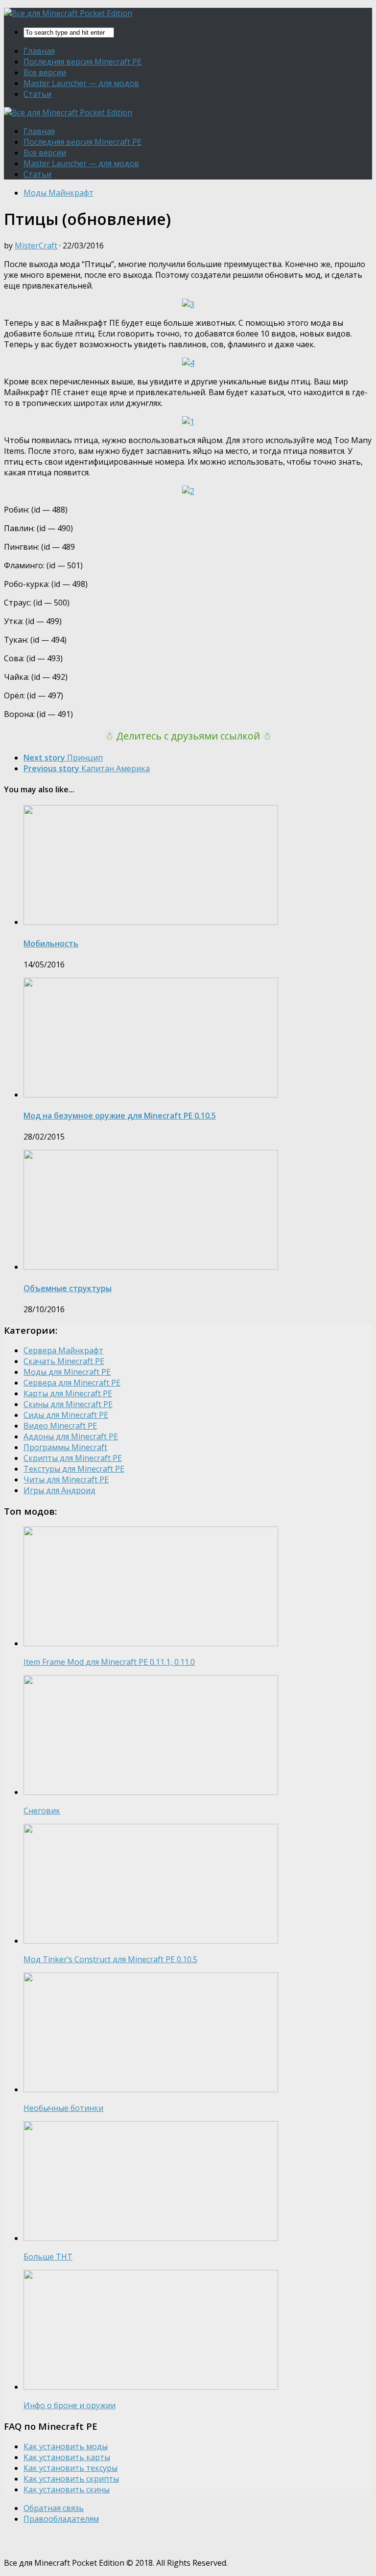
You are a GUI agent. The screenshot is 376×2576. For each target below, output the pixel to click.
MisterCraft (36, 246)
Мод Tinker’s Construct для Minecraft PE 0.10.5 (110, 1959)
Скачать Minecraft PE (64, 1361)
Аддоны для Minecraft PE (71, 1436)
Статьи (37, 94)
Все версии (45, 72)
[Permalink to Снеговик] (151, 1792)
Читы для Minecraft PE (66, 1479)
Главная (39, 51)
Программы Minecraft (65, 1447)
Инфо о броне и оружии (70, 2405)
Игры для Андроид (59, 1490)
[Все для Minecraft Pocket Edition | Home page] (68, 13)
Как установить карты (67, 2457)
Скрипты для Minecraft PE (73, 1458)
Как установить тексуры (70, 2468)
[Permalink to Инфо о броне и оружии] (151, 2387)
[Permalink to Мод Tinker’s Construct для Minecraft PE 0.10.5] (151, 1941)
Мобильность (51, 943)
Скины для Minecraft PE (68, 1404)
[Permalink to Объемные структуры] (151, 1267)
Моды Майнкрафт (59, 193)
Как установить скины (67, 2489)
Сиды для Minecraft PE (66, 1415)
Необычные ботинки (63, 2108)
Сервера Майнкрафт (63, 1350)
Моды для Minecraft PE (67, 1372)
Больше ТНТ (48, 2257)
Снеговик (42, 1811)
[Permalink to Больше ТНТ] (151, 2238)
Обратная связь (54, 2508)
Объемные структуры (68, 1288)
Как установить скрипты (71, 2479)
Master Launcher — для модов (81, 83)
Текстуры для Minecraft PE (74, 1469)
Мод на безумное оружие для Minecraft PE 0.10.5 (120, 1116)
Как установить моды (66, 2446)
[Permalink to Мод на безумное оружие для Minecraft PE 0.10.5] (151, 1095)
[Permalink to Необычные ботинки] (151, 2089)
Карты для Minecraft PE (68, 1393)
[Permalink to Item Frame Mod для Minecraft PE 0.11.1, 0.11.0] (151, 1643)
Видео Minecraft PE (60, 1426)
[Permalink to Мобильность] (151, 922)
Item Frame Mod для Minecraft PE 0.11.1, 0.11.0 (109, 1662)
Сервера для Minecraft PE (72, 1383)
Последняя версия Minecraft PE (82, 62)
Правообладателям (61, 2519)
